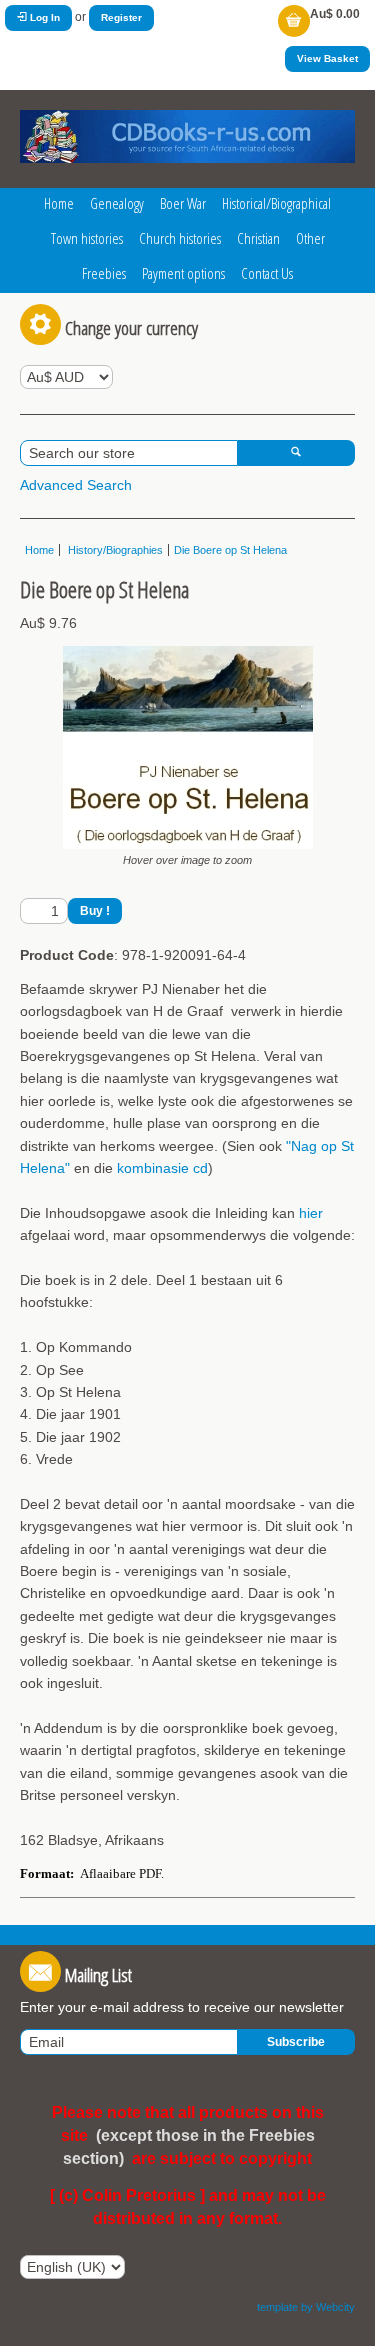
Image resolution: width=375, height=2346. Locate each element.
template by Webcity (306, 2307)
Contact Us (267, 273)
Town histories (87, 238)
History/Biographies (114, 550)
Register (121, 17)
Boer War (183, 203)
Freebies (104, 273)
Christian (258, 238)
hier (311, 1213)
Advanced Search (76, 485)
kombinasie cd (162, 1168)
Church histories (180, 238)
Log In (43, 17)
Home (59, 203)
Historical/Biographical (276, 203)
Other (310, 238)
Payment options (183, 273)
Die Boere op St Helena (230, 550)
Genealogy (117, 203)
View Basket (327, 58)
